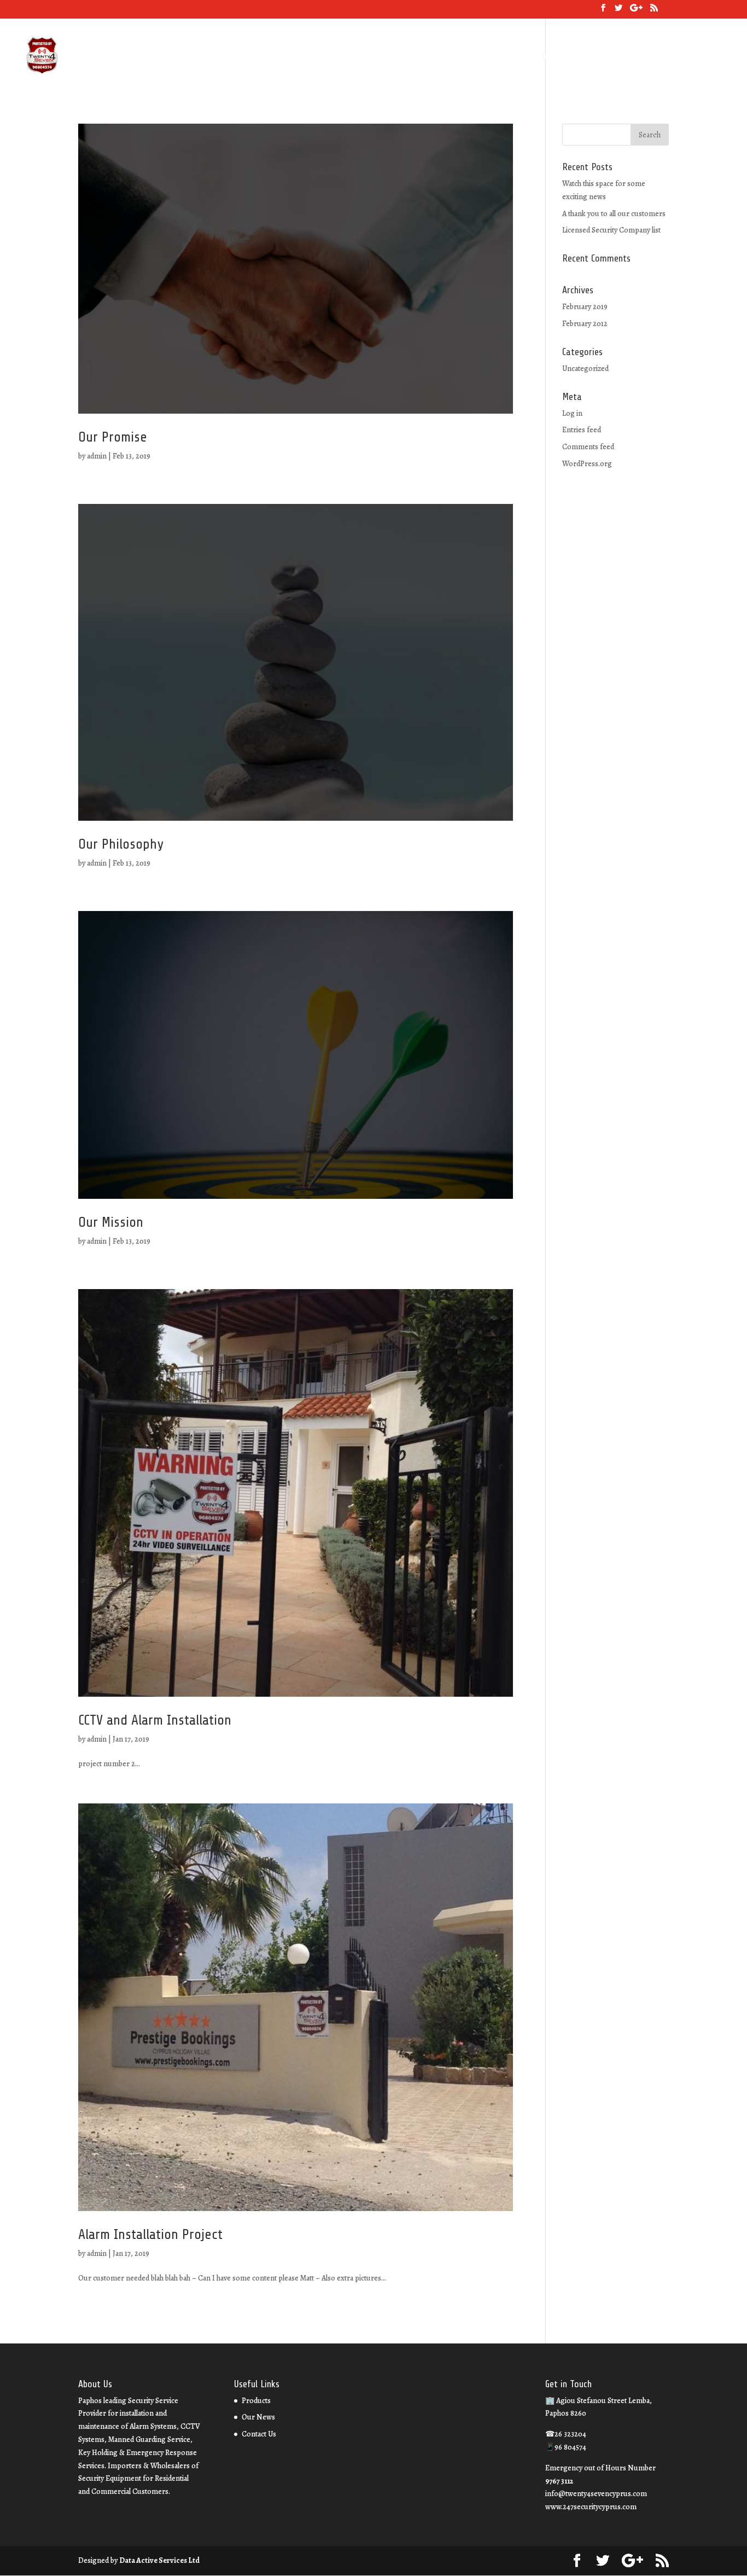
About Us (468, 57)
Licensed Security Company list (611, 230)
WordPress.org (587, 464)
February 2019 (585, 307)
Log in (572, 413)
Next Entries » (490, 2324)
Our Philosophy (121, 844)
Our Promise (113, 437)
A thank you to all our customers (614, 214)
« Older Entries (102, 2324)
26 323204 (424, 56)
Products (256, 2401)
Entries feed (582, 430)
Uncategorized (585, 369)
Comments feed (588, 447)
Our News (553, 57)
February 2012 (585, 324)
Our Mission (111, 1222)
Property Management (671, 57)
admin (97, 456)
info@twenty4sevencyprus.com (596, 2494)
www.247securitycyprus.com (591, 2507)
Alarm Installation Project (150, 2234)
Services (510, 57)
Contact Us (601, 57)
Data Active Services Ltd (159, 2560)
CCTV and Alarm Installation (155, 1720)
